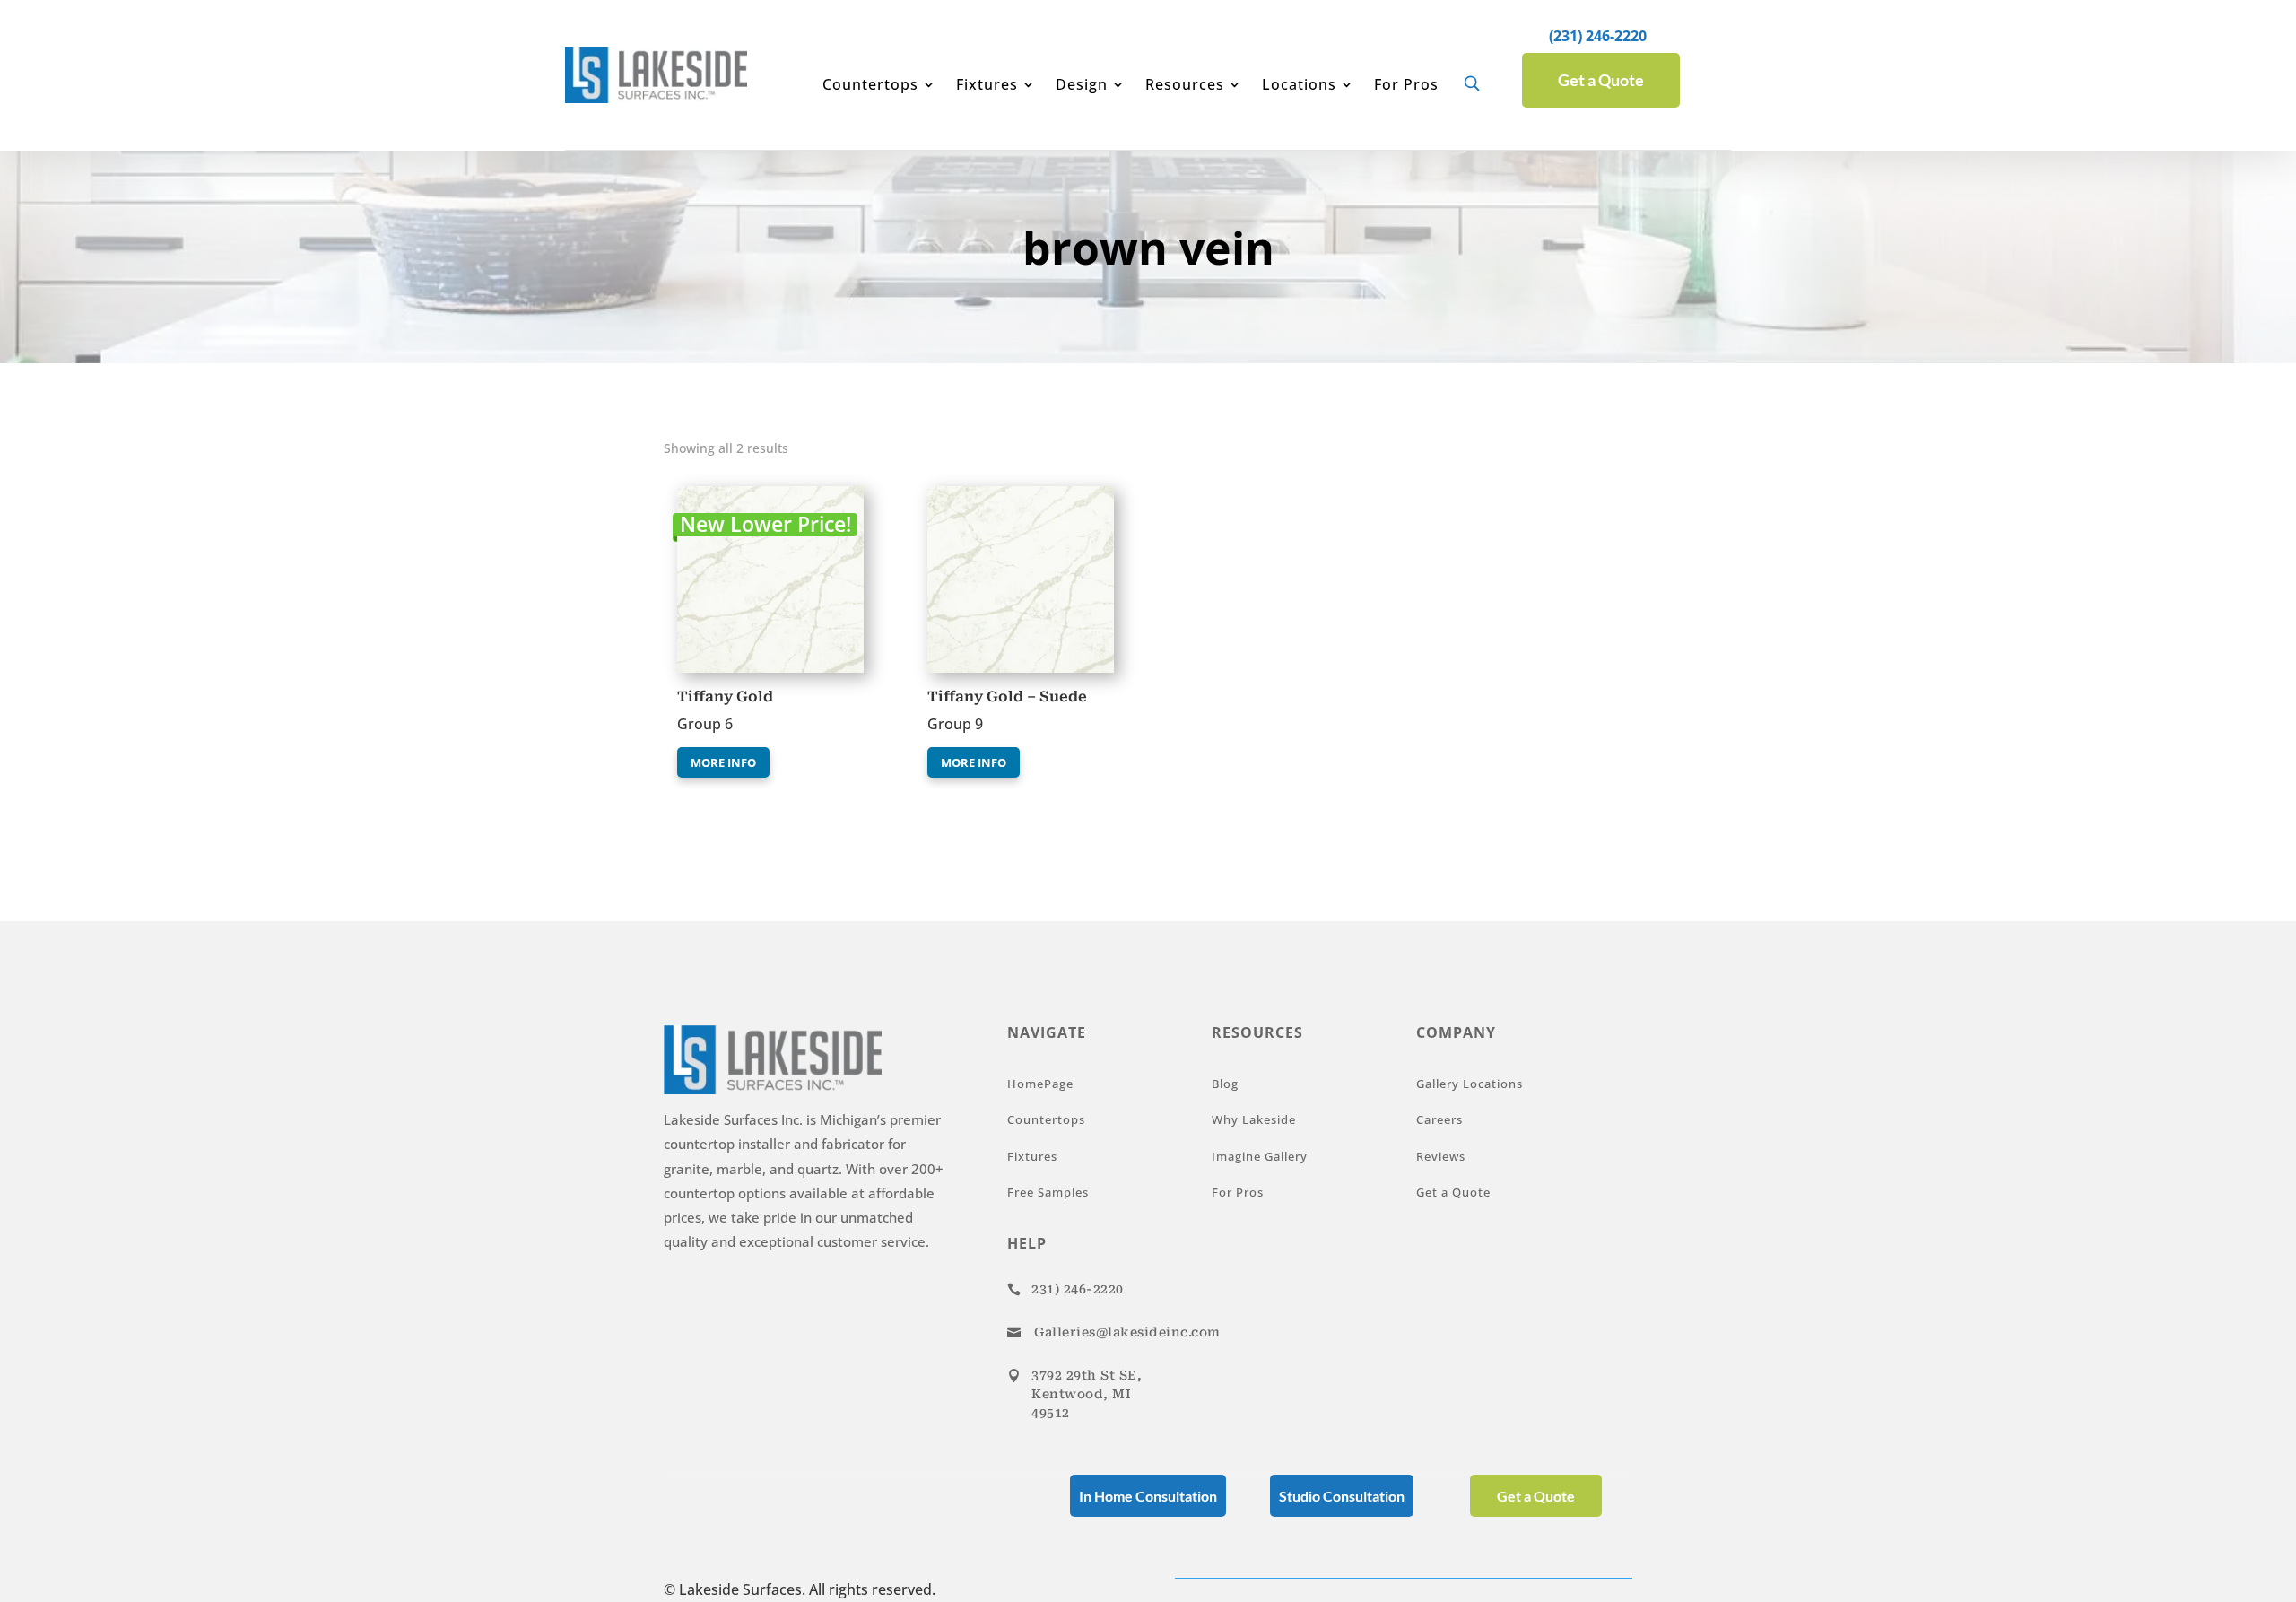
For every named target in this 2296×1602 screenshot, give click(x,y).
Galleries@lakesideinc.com (1127, 1332)
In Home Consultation (1148, 1496)
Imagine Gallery (1260, 1156)
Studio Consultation (1342, 1496)
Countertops (870, 86)
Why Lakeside (1254, 1119)
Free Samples (1048, 1192)
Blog (1225, 1084)
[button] (729, 503)
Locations (1299, 86)
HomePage (1040, 1084)
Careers (1439, 1119)
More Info (723, 762)
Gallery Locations (1470, 1084)
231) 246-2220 (1078, 1289)
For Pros (1406, 86)
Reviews (1441, 1156)
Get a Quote (1601, 80)
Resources (1185, 86)
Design (1082, 86)
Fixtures (987, 86)
